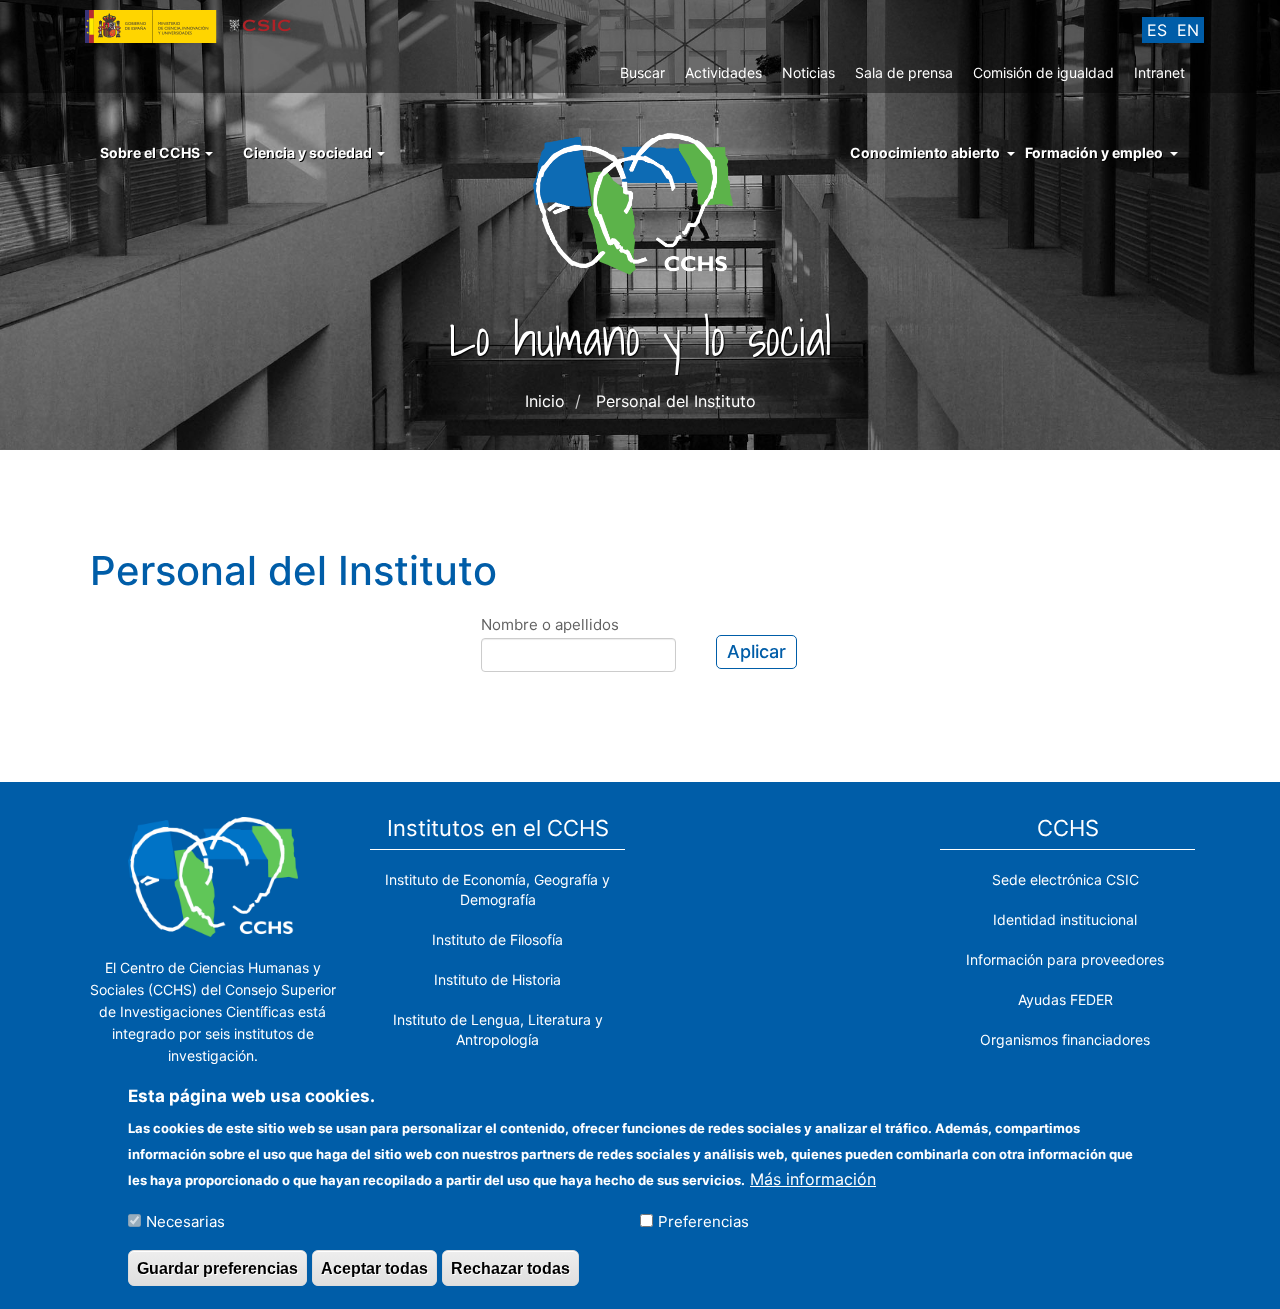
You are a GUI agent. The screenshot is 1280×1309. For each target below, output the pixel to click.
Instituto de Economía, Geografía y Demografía (497, 889)
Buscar (642, 72)
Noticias (808, 72)
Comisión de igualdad (1043, 72)
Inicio (545, 401)
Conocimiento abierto (925, 152)
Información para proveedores (1065, 959)
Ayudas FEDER (1065, 999)
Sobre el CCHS (151, 152)
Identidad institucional (1065, 919)
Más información (813, 1178)
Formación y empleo (1094, 152)
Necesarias (185, 1220)
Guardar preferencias (217, 1267)
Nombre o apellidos (550, 624)
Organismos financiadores (1065, 1039)
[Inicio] (640, 202)
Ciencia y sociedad (309, 152)
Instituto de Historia (497, 979)
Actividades (723, 72)
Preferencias (703, 1220)
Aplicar (756, 651)
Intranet (1159, 72)
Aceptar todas (374, 1267)
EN (1188, 30)
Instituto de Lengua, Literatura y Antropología (498, 1029)
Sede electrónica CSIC (1065, 879)
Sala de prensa (904, 72)
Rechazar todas (510, 1267)
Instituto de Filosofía (497, 939)
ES (1157, 30)
